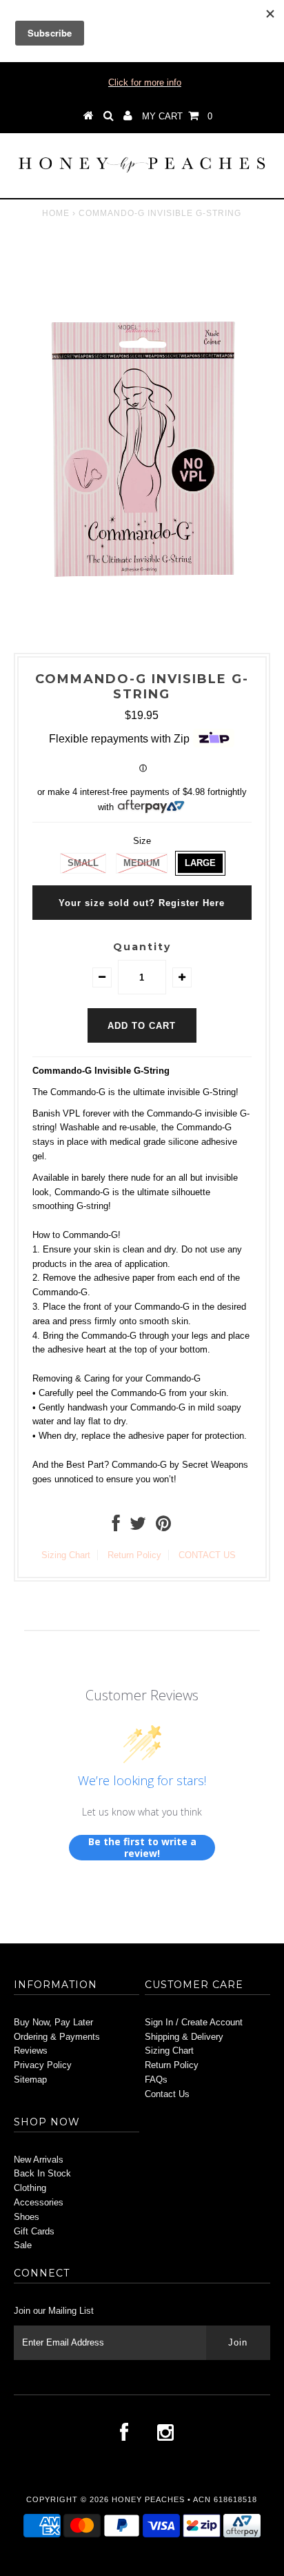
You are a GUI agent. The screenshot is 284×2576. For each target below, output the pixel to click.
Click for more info (145, 82)
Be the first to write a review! (142, 1848)
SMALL (83, 863)
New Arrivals (39, 2160)
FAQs (156, 2080)
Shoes (27, 2217)
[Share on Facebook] (116, 1527)
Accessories (39, 2202)
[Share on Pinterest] (163, 1527)
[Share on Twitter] (138, 1527)
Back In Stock (42, 2173)
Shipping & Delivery (184, 2037)
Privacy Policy (43, 2065)
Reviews (31, 2051)
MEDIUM (142, 863)
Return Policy (134, 1555)
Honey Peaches (148, 2499)
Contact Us (167, 2094)
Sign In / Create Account (194, 2022)
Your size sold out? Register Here (142, 903)
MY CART (177, 116)
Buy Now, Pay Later (53, 2022)
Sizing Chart (66, 1555)
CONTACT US (207, 1555)
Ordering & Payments (57, 2037)
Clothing (30, 2188)
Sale (23, 2245)
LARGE (200, 863)
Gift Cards (34, 2231)
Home (56, 213)
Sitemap (30, 2080)
